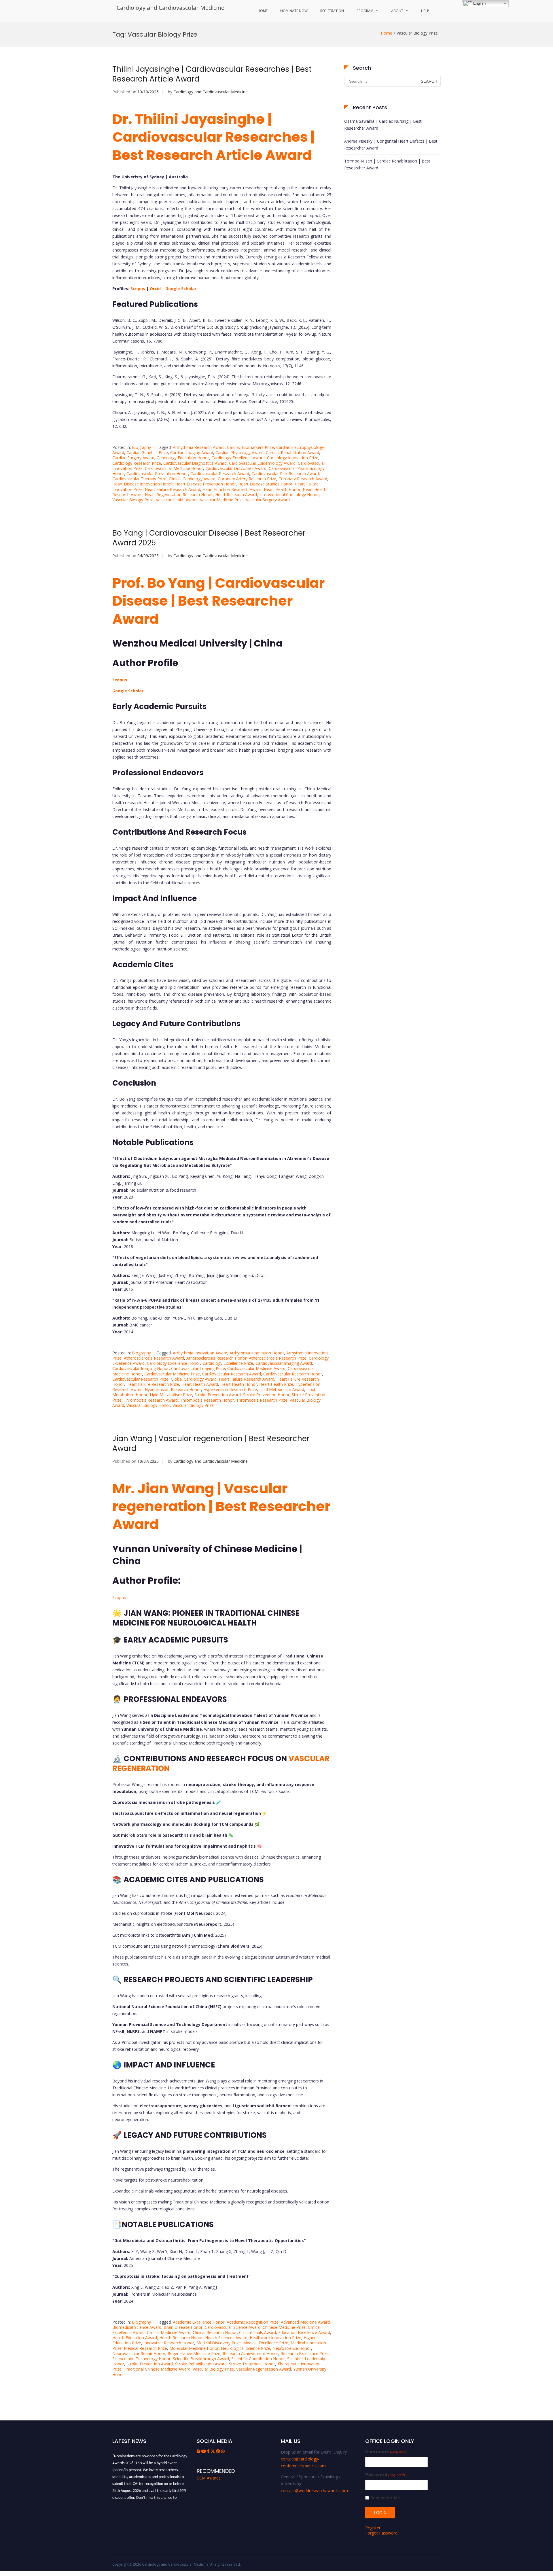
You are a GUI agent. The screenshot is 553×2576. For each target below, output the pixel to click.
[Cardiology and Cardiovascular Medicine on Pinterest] (219, 2451)
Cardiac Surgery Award (133, 458)
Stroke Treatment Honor (252, 2364)
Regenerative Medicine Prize (194, 2353)
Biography (141, 447)
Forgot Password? (382, 2533)
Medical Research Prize (145, 2348)
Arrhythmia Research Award (199, 447)
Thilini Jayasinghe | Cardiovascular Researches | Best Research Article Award (212, 74)
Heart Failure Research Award (173, 489)
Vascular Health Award (177, 500)
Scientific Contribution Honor (258, 2359)
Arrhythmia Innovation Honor (257, 1353)
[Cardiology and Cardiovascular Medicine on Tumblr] (209, 2451)
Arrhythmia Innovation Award (200, 1353)
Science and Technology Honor (141, 2359)
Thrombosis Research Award (151, 1400)
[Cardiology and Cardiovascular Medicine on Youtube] (204, 2451)
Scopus (138, 289)
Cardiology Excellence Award (238, 458)
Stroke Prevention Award (218, 1395)
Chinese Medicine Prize (284, 2327)
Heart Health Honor (282, 489)
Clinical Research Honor (215, 2332)
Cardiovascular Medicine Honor (174, 468)
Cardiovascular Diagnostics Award (195, 463)
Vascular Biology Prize (133, 500)
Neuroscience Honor (292, 2348)
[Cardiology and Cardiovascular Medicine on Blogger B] (199, 2451)
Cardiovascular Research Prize (140, 1379)
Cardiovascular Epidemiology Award (262, 463)
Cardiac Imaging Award (192, 452)
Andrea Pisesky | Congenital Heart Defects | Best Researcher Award (391, 144)
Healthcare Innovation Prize (275, 2338)
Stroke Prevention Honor (266, 1395)
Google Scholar (181, 289)
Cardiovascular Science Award (233, 2327)
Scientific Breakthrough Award (201, 2359)
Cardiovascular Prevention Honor (157, 474)
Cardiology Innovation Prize (293, 458)
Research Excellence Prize (305, 2353)
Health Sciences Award (226, 2338)
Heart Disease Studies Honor (265, 484)
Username (386, 2452)
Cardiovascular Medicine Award (256, 1368)
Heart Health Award (200, 1384)
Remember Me (385, 2498)
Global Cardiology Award (194, 1379)
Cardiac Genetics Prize (147, 452)
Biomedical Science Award (137, 2327)
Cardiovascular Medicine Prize (172, 1374)
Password (385, 2475)
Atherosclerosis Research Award (154, 1358)
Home (263, 11)
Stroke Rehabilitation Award (201, 2364)
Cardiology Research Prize (137, 463)
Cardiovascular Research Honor (293, 1374)
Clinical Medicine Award (169, 2332)
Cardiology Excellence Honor (174, 1363)
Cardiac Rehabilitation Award (292, 452)
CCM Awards (209, 2478)
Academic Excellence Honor (199, 2322)
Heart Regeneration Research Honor (179, 495)
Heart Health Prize (276, 1384)
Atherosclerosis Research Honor (216, 1358)
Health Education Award (135, 2338)
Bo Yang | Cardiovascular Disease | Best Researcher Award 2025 (209, 538)
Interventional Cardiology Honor (289, 495)
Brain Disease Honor (183, 2327)
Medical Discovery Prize (219, 2343)
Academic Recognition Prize (253, 2322)
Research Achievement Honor (250, 2353)
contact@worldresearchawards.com (314, 2491)
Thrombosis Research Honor (207, 1400)
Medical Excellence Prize (266, 2343)
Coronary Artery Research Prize (247, 479)
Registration (332, 11)
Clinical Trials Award (257, 2332)
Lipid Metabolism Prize (171, 1395)
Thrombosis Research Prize (262, 1400)
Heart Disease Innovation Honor (143, 484)
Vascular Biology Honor (148, 1405)
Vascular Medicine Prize (222, 500)
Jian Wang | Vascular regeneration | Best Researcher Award (211, 1443)
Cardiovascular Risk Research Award (285, 474)
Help (425, 11)
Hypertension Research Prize (230, 1389)
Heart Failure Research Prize (153, 1384)
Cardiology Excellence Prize (228, 1363)
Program (365, 11)
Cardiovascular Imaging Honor (141, 1368)
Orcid (155, 289)
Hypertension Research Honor (173, 1389)
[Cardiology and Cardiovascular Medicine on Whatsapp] (223, 2451)
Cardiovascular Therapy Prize (139, 479)
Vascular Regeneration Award (264, 2369)
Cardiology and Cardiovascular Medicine (171, 8)
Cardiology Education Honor (183, 458)
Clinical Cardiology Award (192, 479)
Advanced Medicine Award (305, 2322)
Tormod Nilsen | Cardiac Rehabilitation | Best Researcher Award (387, 164)
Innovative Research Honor (169, 2343)
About (397, 11)
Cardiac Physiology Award (239, 452)
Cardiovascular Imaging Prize (198, 1368)
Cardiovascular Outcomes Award (236, 468)
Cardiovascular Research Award (220, 474)
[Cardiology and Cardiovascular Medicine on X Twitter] (213, 2451)
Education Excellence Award (304, 2332)
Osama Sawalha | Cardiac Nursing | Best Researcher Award (383, 125)
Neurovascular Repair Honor (139, 2353)
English (479, 3)
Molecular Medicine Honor (194, 2348)
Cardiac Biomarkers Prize (250, 447)
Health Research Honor (181, 2338)
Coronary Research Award (303, 479)
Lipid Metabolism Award (282, 1389)
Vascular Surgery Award (268, 500)
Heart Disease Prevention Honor (206, 484)
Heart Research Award (236, 495)
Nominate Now (294, 11)
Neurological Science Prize (246, 2348)
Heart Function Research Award (232, 489)
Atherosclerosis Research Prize (278, 1358)
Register (373, 2528)
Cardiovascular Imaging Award (284, 1363)
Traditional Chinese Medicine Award (157, 2369)
